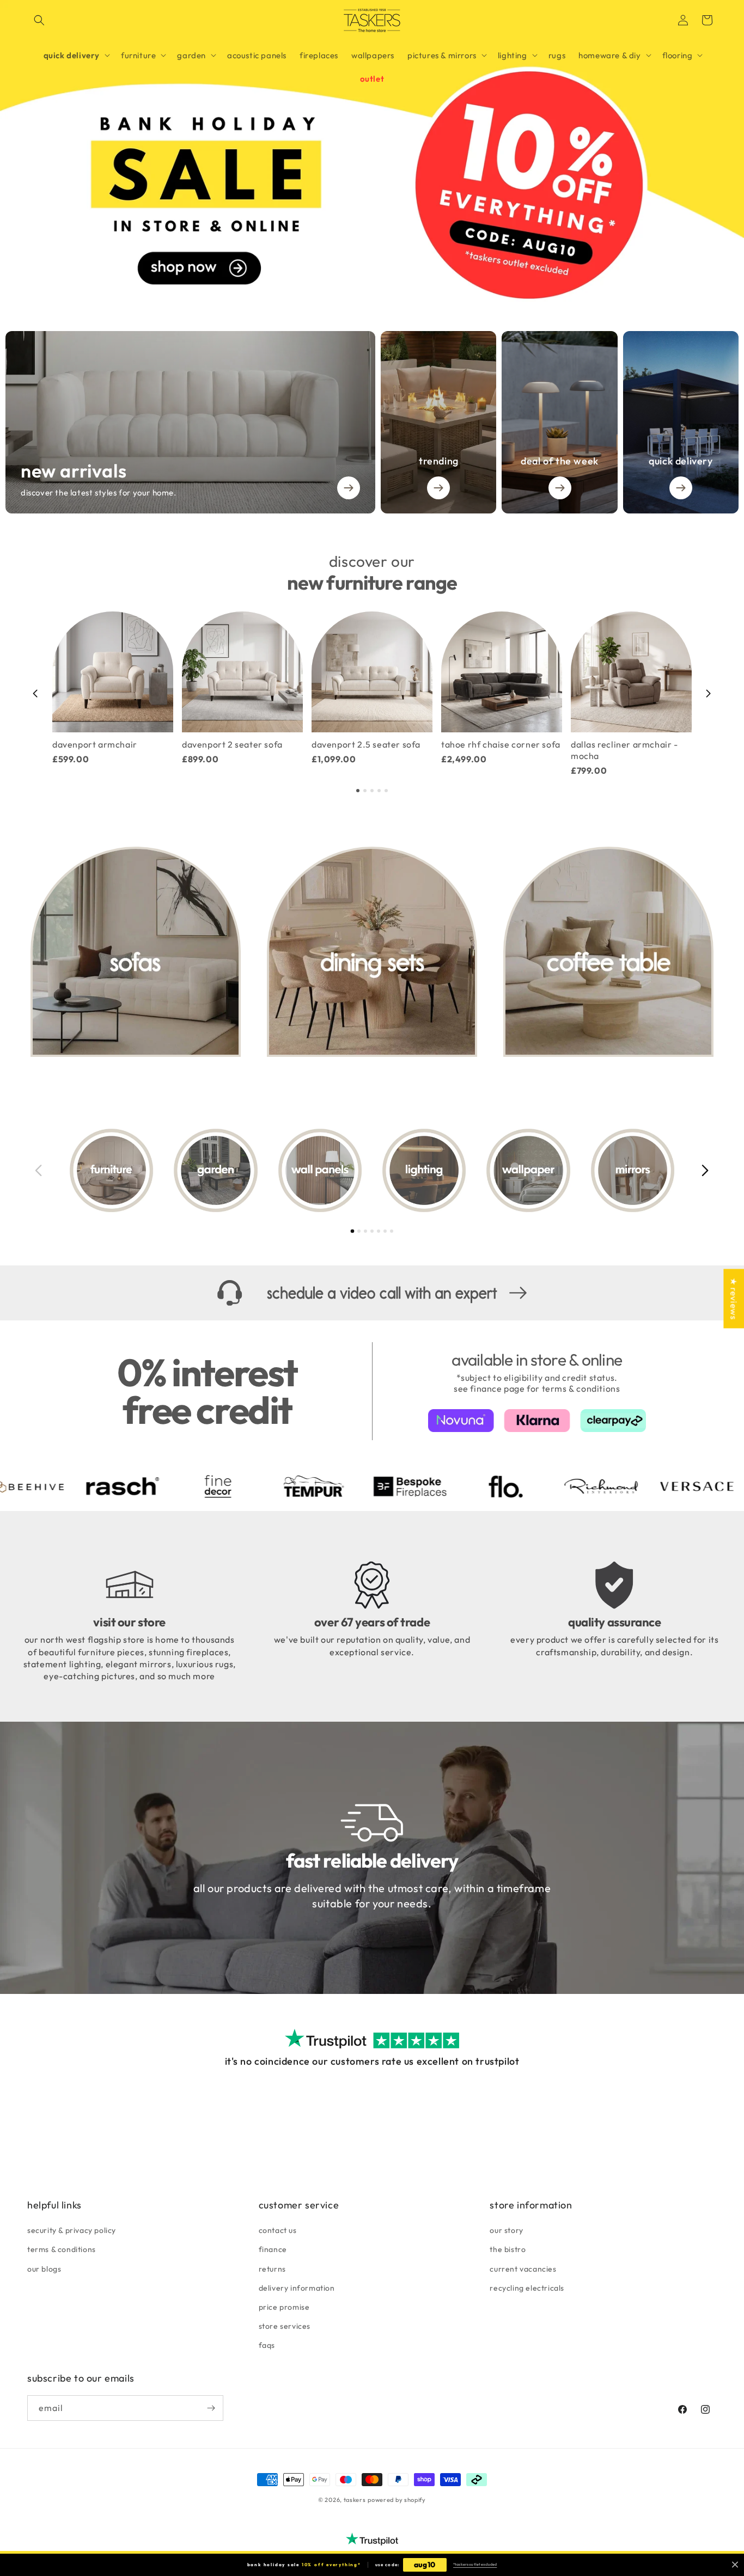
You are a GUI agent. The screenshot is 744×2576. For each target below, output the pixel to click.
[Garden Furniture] (215, 1170)
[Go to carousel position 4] (379, 791)
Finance (273, 2249)
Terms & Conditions (62, 2249)
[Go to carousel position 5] (386, 791)
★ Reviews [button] (734, 1298)
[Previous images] (39, 1170)
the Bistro (508, 2249)
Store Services (285, 2326)
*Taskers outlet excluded (475, 2564)
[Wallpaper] (528, 1170)
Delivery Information (297, 2288)
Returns (272, 2269)
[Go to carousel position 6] (385, 1231)
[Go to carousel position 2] (365, 791)
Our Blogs (44, 2269)
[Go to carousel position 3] (372, 791)
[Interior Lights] (424, 1170)
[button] (39, 20)
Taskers (355, 2500)
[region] (372, 694)
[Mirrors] (633, 1170)
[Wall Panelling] (320, 1170)
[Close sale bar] (735, 2565)
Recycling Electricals (527, 2288)
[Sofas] (136, 952)
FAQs (267, 2345)
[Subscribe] (211, 2408)
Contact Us (278, 2230)
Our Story (506, 2230)
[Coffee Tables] (608, 952)
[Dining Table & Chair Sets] (372, 952)
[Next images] (705, 1170)
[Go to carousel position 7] (392, 1231)
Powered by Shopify (397, 2500)
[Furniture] (111, 1170)
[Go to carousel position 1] (358, 791)
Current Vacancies (523, 2269)
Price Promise (284, 2307)
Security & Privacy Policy (72, 2230)
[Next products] (709, 694)
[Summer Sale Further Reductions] (372, 152)
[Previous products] (35, 694)
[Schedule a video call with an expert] (372, 1293)
